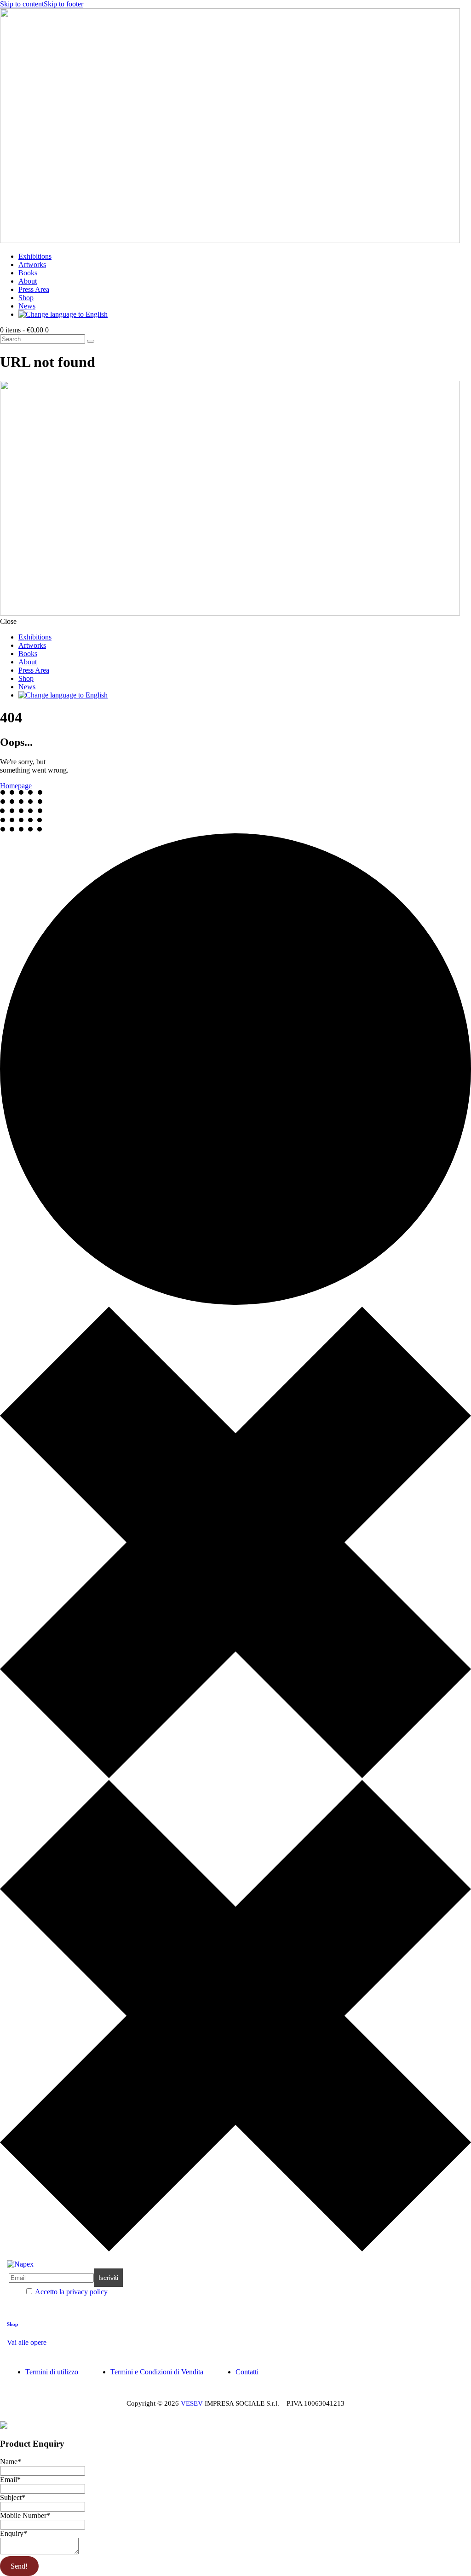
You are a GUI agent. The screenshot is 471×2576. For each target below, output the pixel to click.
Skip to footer (63, 4)
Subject (13, 2497)
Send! (19, 2566)
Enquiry (14, 2533)
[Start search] (91, 341)
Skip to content (22, 4)
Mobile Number (25, 2515)
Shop (12, 2324)
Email (10, 2480)
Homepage (16, 786)
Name (11, 2462)
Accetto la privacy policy (71, 2292)
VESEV (192, 2403)
